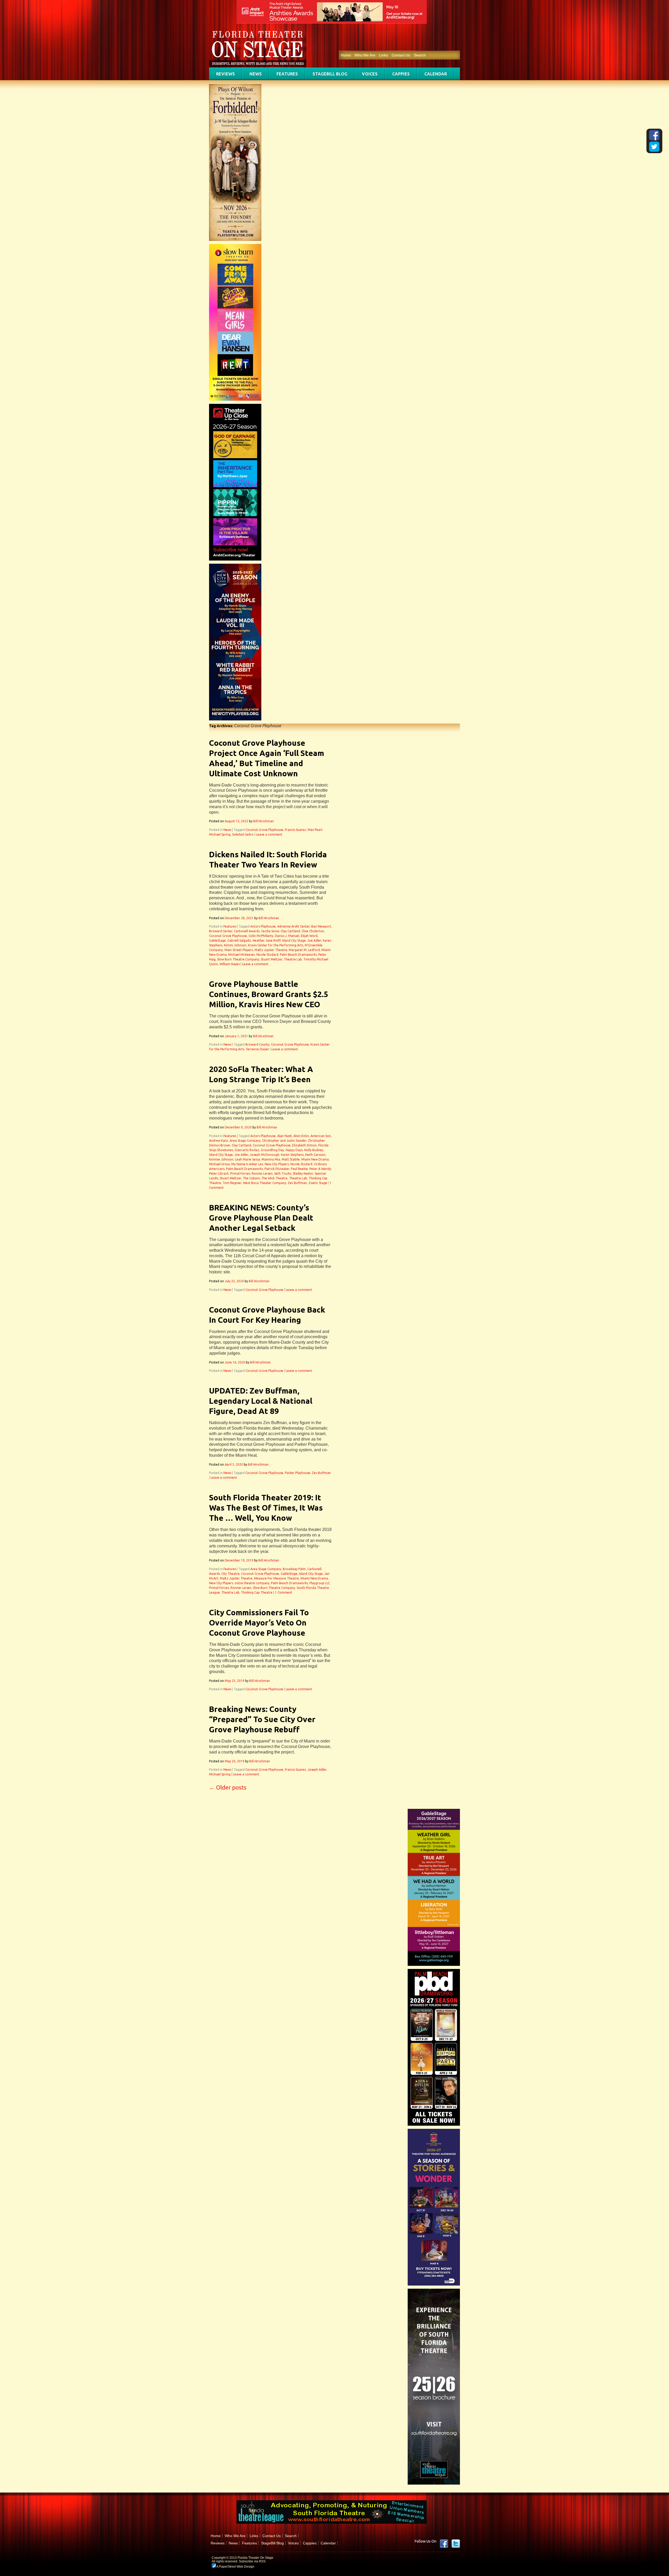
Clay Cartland (290, 931)
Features (287, 74)
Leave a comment (269, 834)
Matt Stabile (291, 1159)
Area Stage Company (245, 1141)
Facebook (444, 2544)
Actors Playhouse (263, 926)
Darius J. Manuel (287, 936)
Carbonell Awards (247, 931)
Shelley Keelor (303, 1173)
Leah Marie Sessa (247, 1159)
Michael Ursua (219, 1164)
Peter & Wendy (320, 1169)
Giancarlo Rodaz (247, 1150)
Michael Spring (220, 834)
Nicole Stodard (267, 955)
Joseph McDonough (265, 1155)
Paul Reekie (299, 1169)
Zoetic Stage (318, 1183)
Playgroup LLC (320, 1583)
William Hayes (230, 964)
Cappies (401, 74)
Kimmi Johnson (235, 945)
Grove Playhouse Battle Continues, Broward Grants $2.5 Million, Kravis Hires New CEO (269, 994)
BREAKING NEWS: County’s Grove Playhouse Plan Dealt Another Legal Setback (261, 1218)
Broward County (257, 1044)
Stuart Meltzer (272, 959)
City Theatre (230, 1574)
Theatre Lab (293, 959)
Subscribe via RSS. (253, 2561)
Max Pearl (315, 830)
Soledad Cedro (243, 834)
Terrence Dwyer (257, 1049)
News (256, 74)
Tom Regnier (232, 1183)
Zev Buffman (297, 1183)
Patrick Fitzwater (277, 1169)
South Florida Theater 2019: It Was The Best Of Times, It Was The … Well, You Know (266, 1508)
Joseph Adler (317, 1770)
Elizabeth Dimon (304, 1145)
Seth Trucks (283, 1173)
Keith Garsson (315, 1155)
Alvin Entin (301, 1136)
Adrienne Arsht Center (293, 926)
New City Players (277, 1164)
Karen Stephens (292, 1155)
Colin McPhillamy (261, 936)
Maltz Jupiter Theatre (271, 950)
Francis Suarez (295, 830)
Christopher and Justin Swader (284, 1141)
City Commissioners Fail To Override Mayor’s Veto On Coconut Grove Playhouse (259, 1623)
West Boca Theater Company (265, 1183)
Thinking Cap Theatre (257, 1592)
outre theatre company (252, 1583)
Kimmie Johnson (221, 1159)
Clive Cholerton (313, 931)
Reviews (226, 74)
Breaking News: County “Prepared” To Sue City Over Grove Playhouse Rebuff (262, 1719)
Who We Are (365, 55)
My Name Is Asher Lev (247, 1164)
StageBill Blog (330, 74)
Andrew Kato (219, 1141)
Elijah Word (309, 936)
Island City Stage (294, 940)
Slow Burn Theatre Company (238, 959)
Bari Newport (321, 926)
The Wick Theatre (274, 1178)
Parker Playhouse (298, 1473)
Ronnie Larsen (262, 1173)
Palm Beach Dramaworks (298, 955)
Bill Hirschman (264, 821)
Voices (370, 74)
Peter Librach (219, 1173)
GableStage (217, 940)
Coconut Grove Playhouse (264, 830)
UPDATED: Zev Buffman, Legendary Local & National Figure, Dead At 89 (261, 1401)
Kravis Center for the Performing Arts (276, 945)
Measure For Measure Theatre (276, 1578)
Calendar (436, 74)
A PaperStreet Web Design (235, 2567)
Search (420, 55)
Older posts (228, 1787)
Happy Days (294, 1150)
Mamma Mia (271, 1159)
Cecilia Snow (270, 931)
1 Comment (284, 1592)
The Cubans (251, 1178)
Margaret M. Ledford (304, 950)
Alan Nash (285, 1136)
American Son (321, 1136)
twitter (456, 2544)
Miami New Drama (315, 1159)
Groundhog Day (272, 1150)
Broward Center (221, 931)
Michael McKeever (241, 955)
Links (383, 55)
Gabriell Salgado (239, 940)
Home (346, 55)
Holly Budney (314, 1150)
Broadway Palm (294, 1569)
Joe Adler (314, 940)
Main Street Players (239, 950)
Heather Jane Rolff (267, 940)
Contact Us (401, 55)
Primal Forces (240, 1173)
